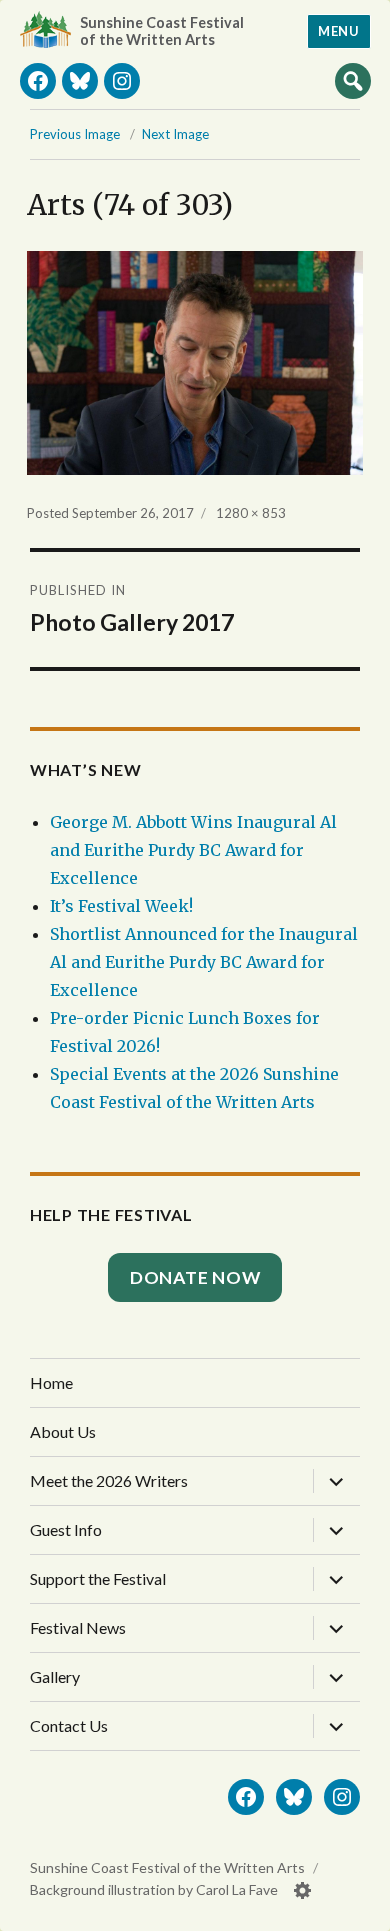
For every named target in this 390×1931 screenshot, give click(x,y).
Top (355, 1908)
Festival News (78, 1627)
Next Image (175, 134)
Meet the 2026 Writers (109, 1480)
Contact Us (69, 1725)
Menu (338, 31)
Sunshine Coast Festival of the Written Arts (162, 31)
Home (51, 1382)
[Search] (353, 80)
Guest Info (66, 1529)
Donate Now (195, 1277)
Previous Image (75, 134)
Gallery (55, 1676)
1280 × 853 (251, 513)
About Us (63, 1431)
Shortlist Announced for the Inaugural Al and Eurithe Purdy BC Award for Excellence (204, 962)
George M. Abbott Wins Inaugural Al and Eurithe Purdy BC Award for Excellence (193, 850)
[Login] (303, 1890)
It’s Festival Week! (121, 906)
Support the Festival (98, 1578)
